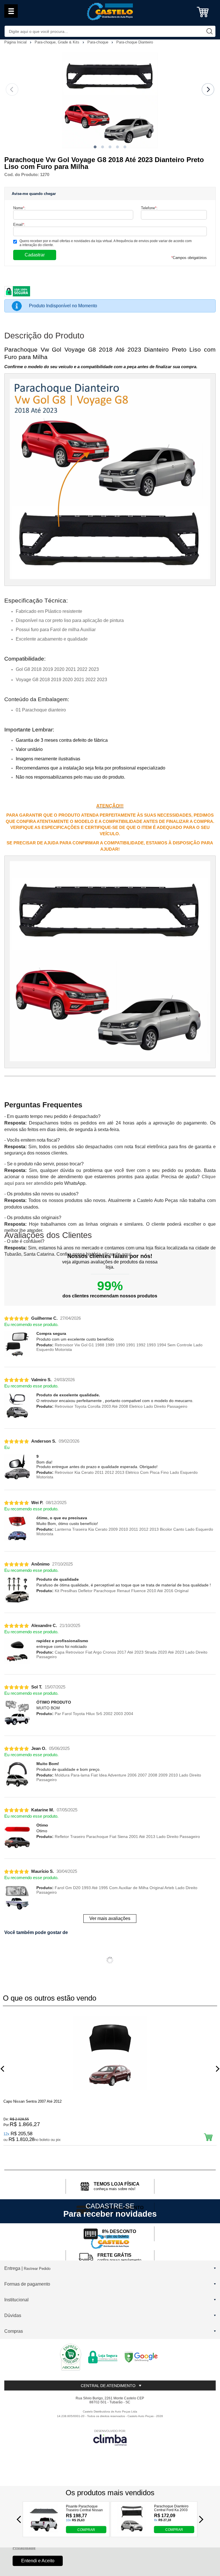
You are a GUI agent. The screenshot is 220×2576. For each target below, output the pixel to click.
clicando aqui (117, 1254)
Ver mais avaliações (110, 1918)
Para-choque (98, 42)
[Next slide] (208, 89)
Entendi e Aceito (38, 2561)
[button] (95, 147)
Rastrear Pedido (37, 2269)
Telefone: (149, 208)
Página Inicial (16, 42)
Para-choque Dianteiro (135, 42)
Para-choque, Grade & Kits (58, 42)
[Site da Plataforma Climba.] (110, 2438)
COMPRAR (86, 2529)
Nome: (19, 208)
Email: (19, 225)
